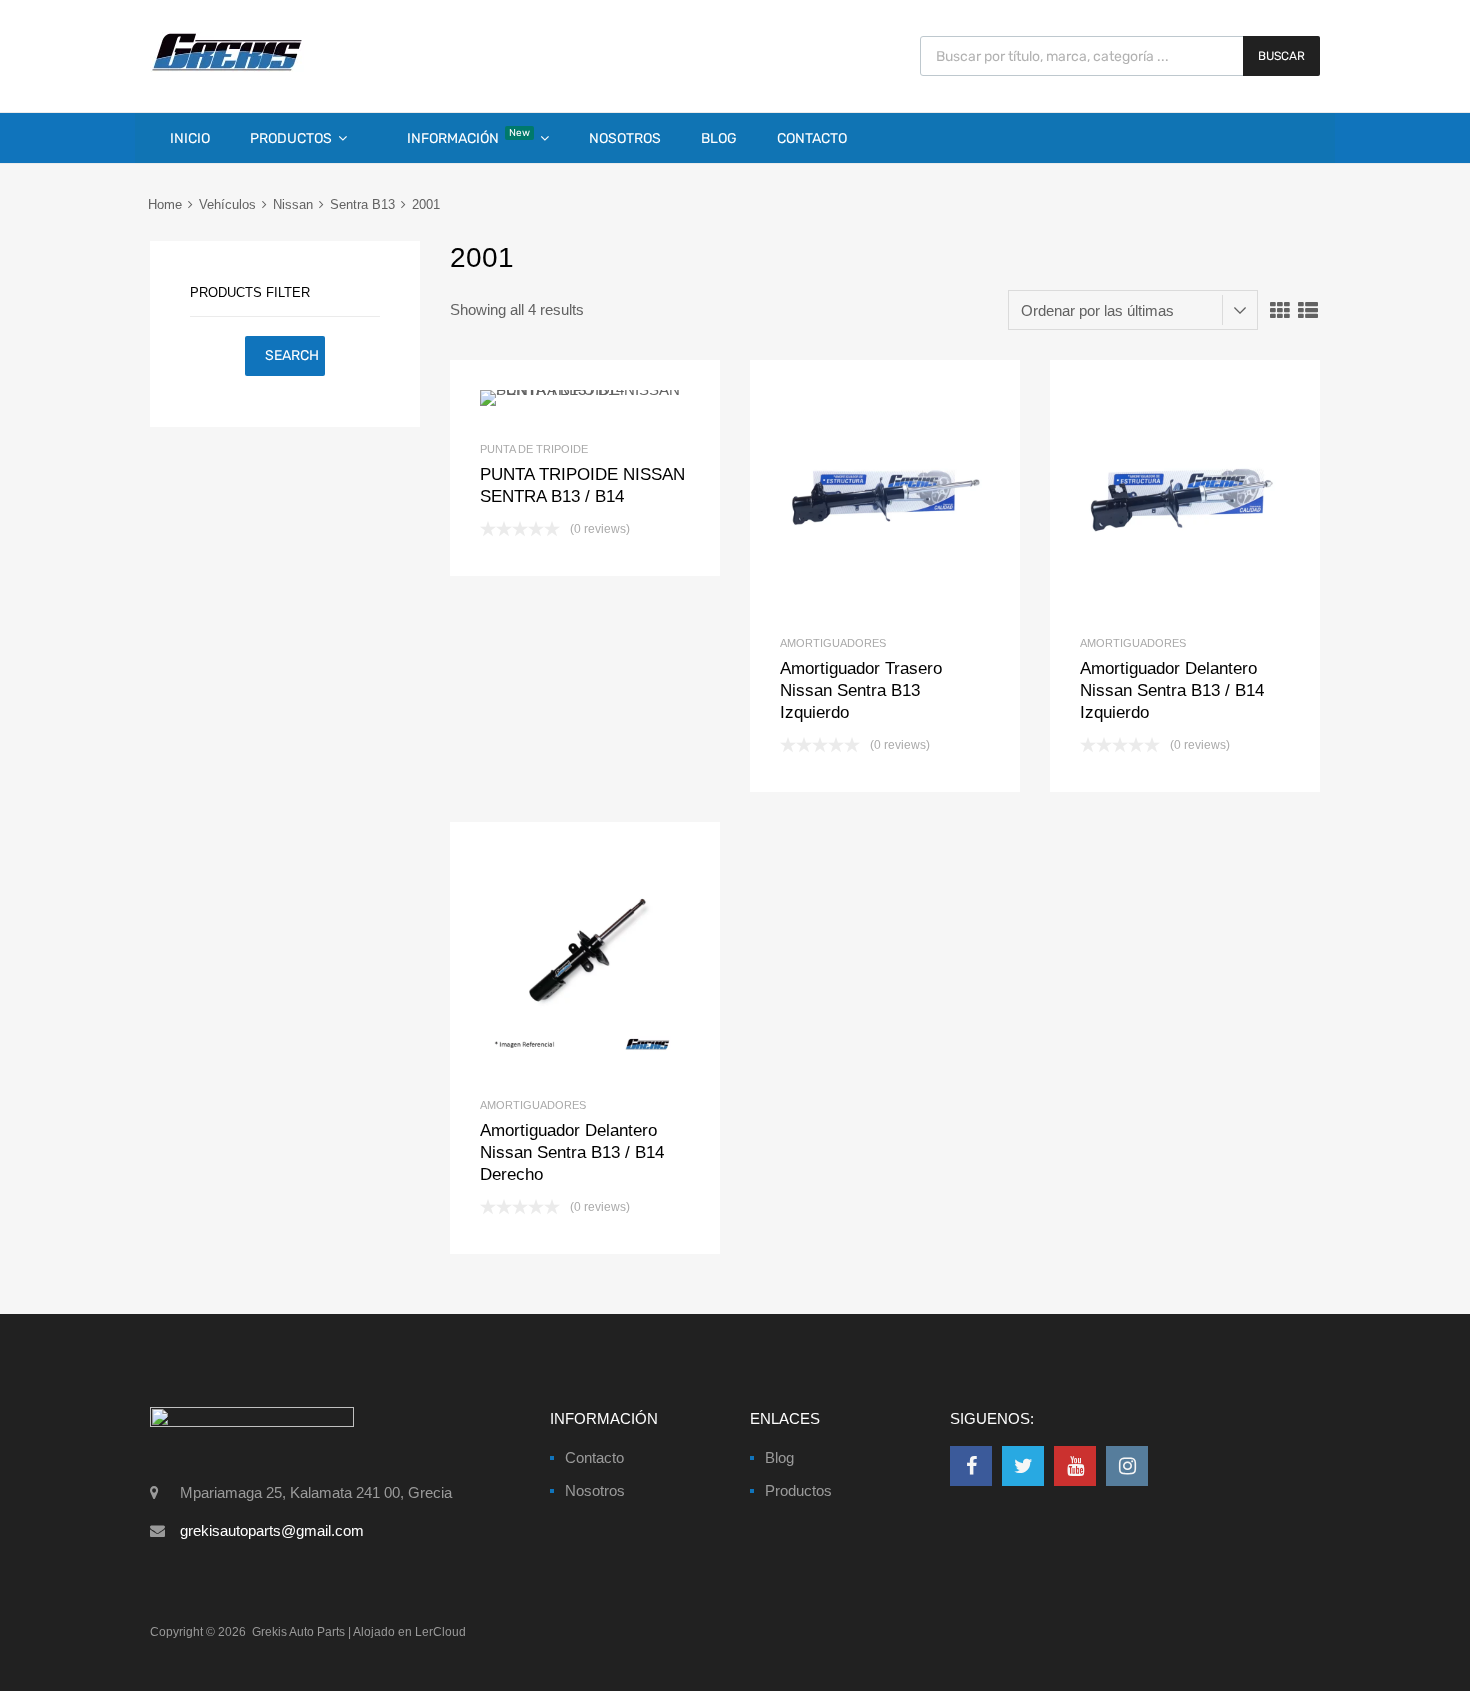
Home (165, 204)
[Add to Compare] (585, 398)
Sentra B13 (362, 204)
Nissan (293, 204)
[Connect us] (971, 1466)
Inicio (190, 138)
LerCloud (440, 1632)
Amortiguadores (833, 643)
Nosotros (625, 138)
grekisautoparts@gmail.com (272, 1530)
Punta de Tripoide (534, 449)
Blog (719, 138)
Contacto (812, 138)
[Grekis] (227, 67)
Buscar (1281, 56)
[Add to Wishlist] (551, 398)
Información (468, 137)
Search (292, 355)
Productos (291, 138)
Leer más (618, 398)
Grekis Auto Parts (298, 1632)
